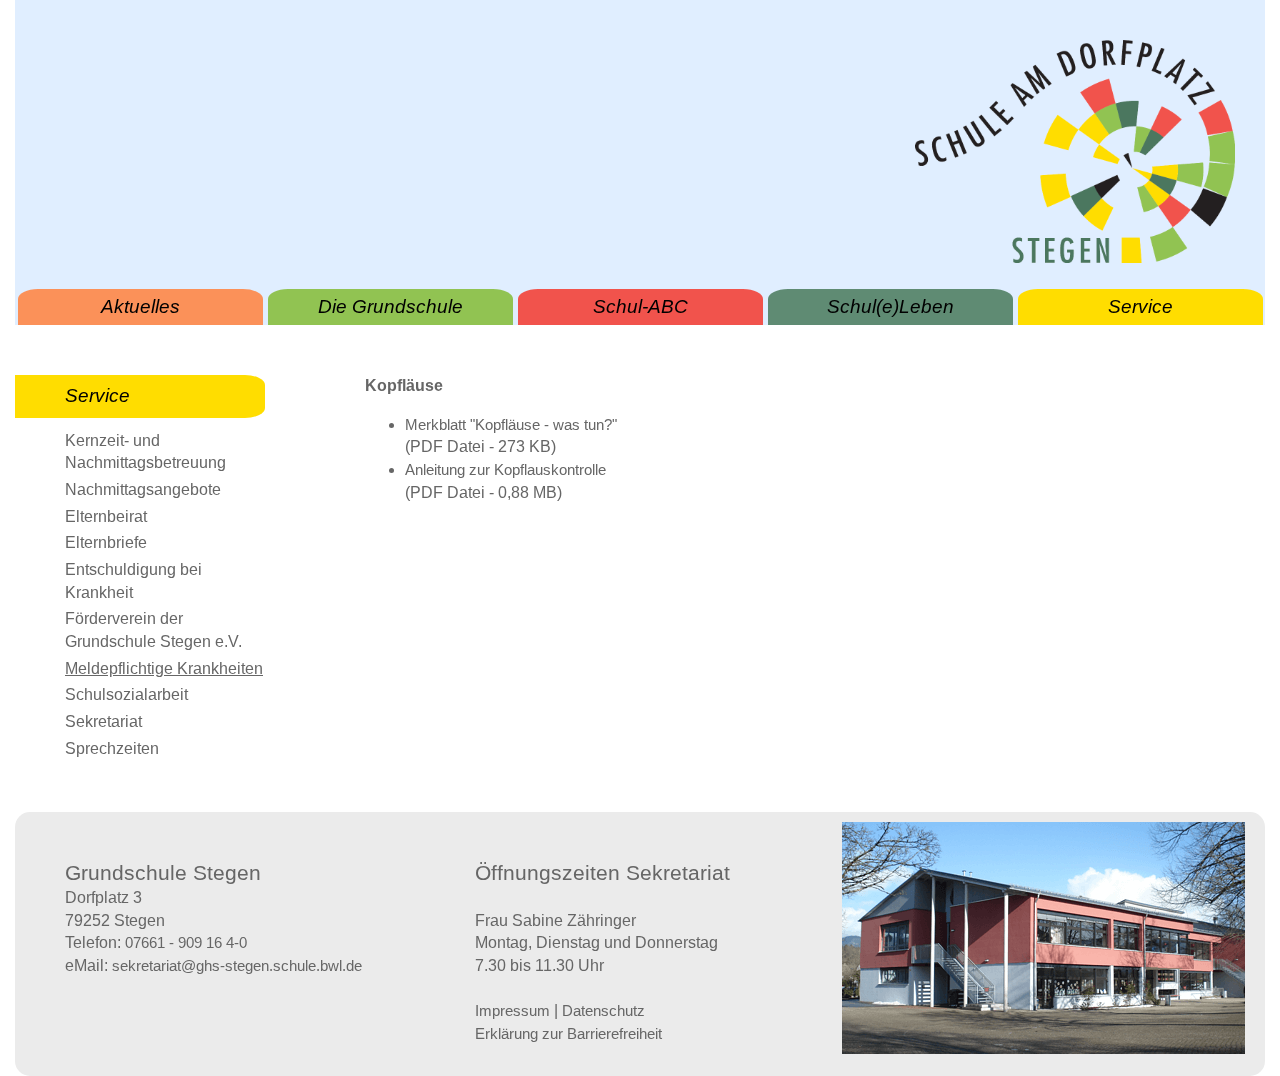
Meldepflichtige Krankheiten (164, 668)
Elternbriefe (106, 542)
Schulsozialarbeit (126, 694)
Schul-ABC (640, 306)
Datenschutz (603, 1011)
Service (1140, 306)
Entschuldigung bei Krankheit (133, 581)
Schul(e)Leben (890, 306)
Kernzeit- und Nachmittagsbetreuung (145, 452)
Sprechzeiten (112, 748)
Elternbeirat (106, 516)
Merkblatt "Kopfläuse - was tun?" (511, 425)
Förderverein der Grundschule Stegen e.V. (153, 630)
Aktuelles (140, 306)
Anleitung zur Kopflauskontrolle (505, 470)
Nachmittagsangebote (143, 489)
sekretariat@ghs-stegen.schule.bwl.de (237, 966)
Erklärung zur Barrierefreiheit (568, 1034)
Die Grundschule (390, 306)
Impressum (512, 1011)
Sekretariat (103, 721)
